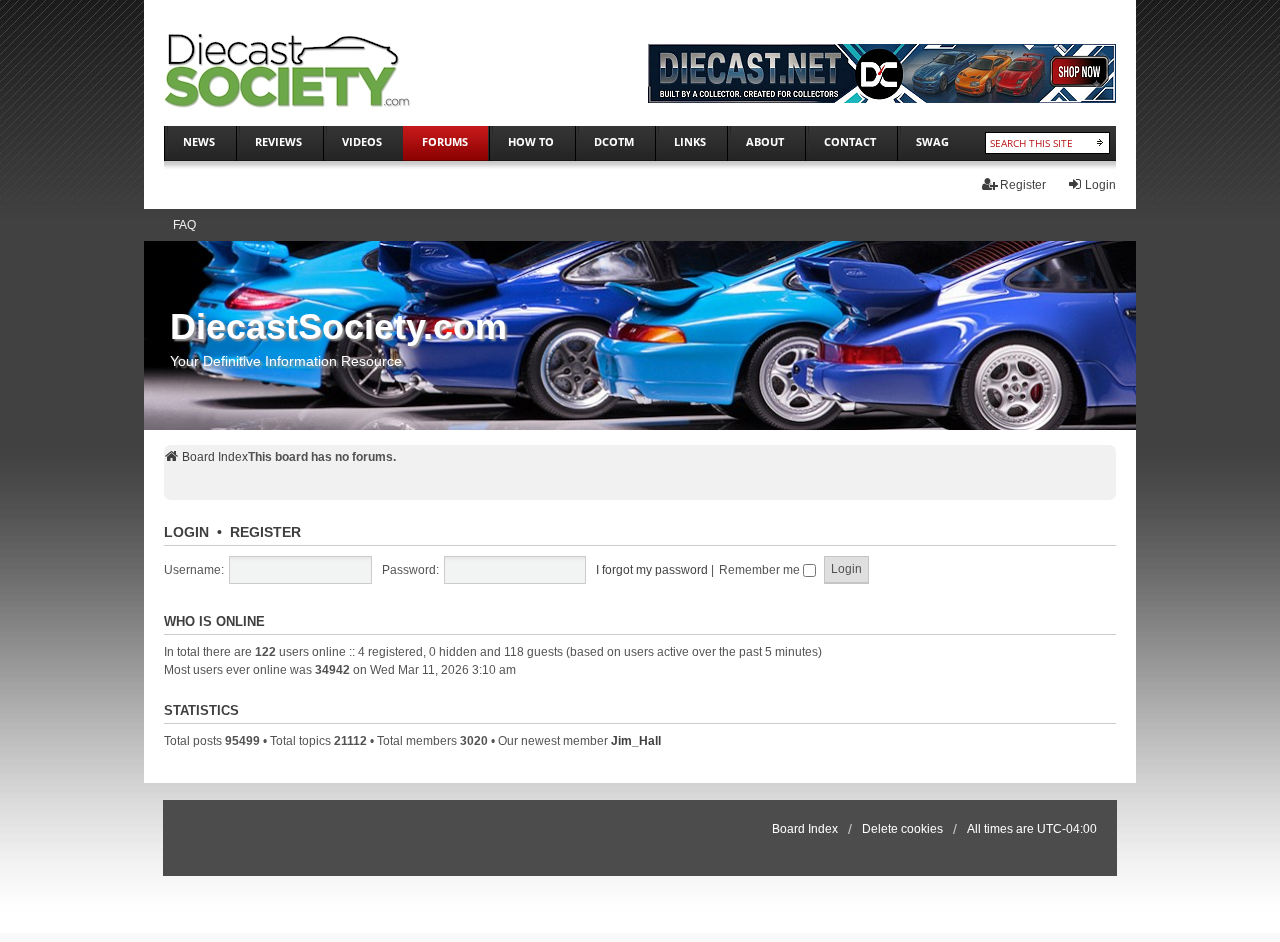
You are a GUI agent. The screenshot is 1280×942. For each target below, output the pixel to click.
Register (265, 532)
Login (186, 532)
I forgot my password (652, 570)
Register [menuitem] (1023, 185)
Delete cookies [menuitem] (902, 829)
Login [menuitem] (1100, 185)
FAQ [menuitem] (184, 225)
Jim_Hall (636, 741)
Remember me (761, 570)
